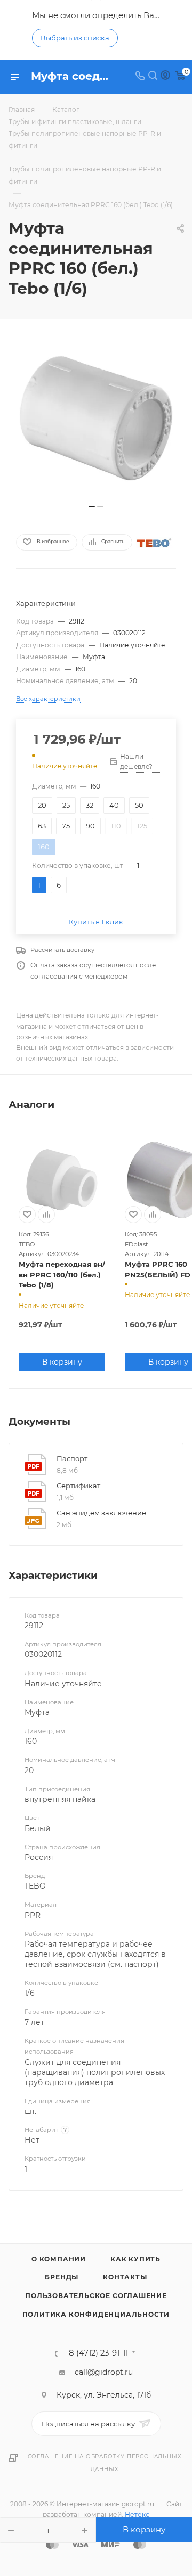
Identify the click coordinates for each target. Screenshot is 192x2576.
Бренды (62, 2277)
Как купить (135, 2259)
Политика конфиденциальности (96, 2314)
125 (142, 826)
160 (44, 847)
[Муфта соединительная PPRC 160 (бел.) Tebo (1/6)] (96, 419)
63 (42, 826)
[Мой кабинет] (165, 77)
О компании (59, 2259)
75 (66, 826)
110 (116, 826)
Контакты (125, 2277)
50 (139, 805)
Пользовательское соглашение (96, 2296)
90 (90, 826)
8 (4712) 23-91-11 (98, 2353)
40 (114, 805)
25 (66, 805)
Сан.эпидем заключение (101, 1513)
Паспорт (72, 1458)
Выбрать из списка (75, 38)
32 (90, 805)
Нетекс (137, 2515)
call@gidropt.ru (104, 2372)
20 (42, 805)
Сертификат (78, 1486)
